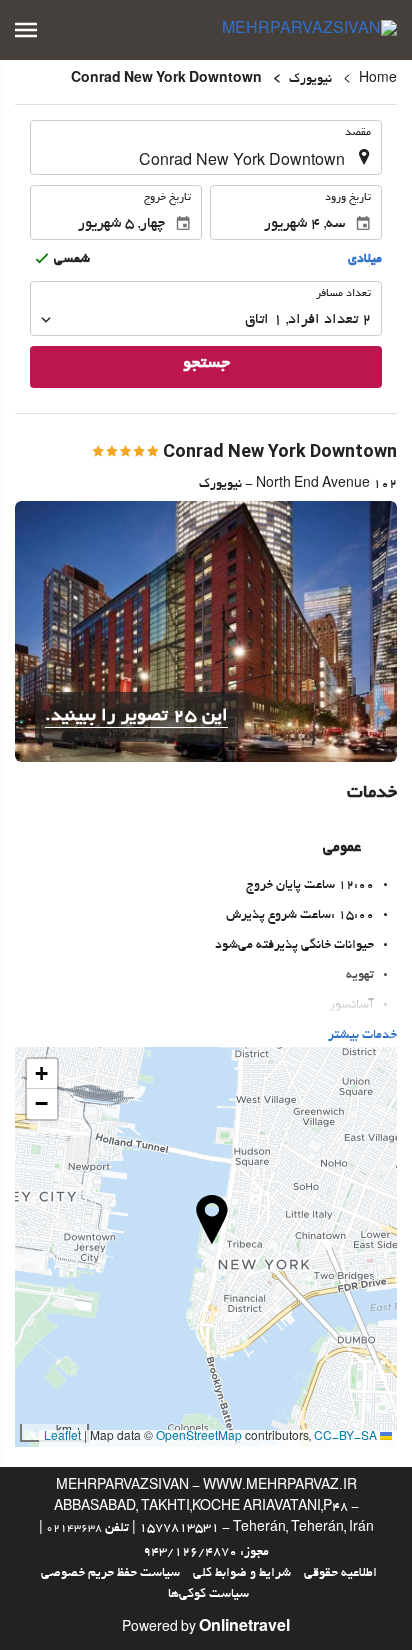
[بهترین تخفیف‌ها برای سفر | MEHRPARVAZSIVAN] (309, 30)
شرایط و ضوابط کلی (242, 1574)
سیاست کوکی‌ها (208, 1595)
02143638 (74, 1529)
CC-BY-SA (345, 1438)
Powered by (206, 1629)
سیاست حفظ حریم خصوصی (110, 1574)
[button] (26, 30)
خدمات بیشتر (362, 1036)
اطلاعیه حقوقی (340, 1574)
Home (378, 80)
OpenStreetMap (199, 1438)
